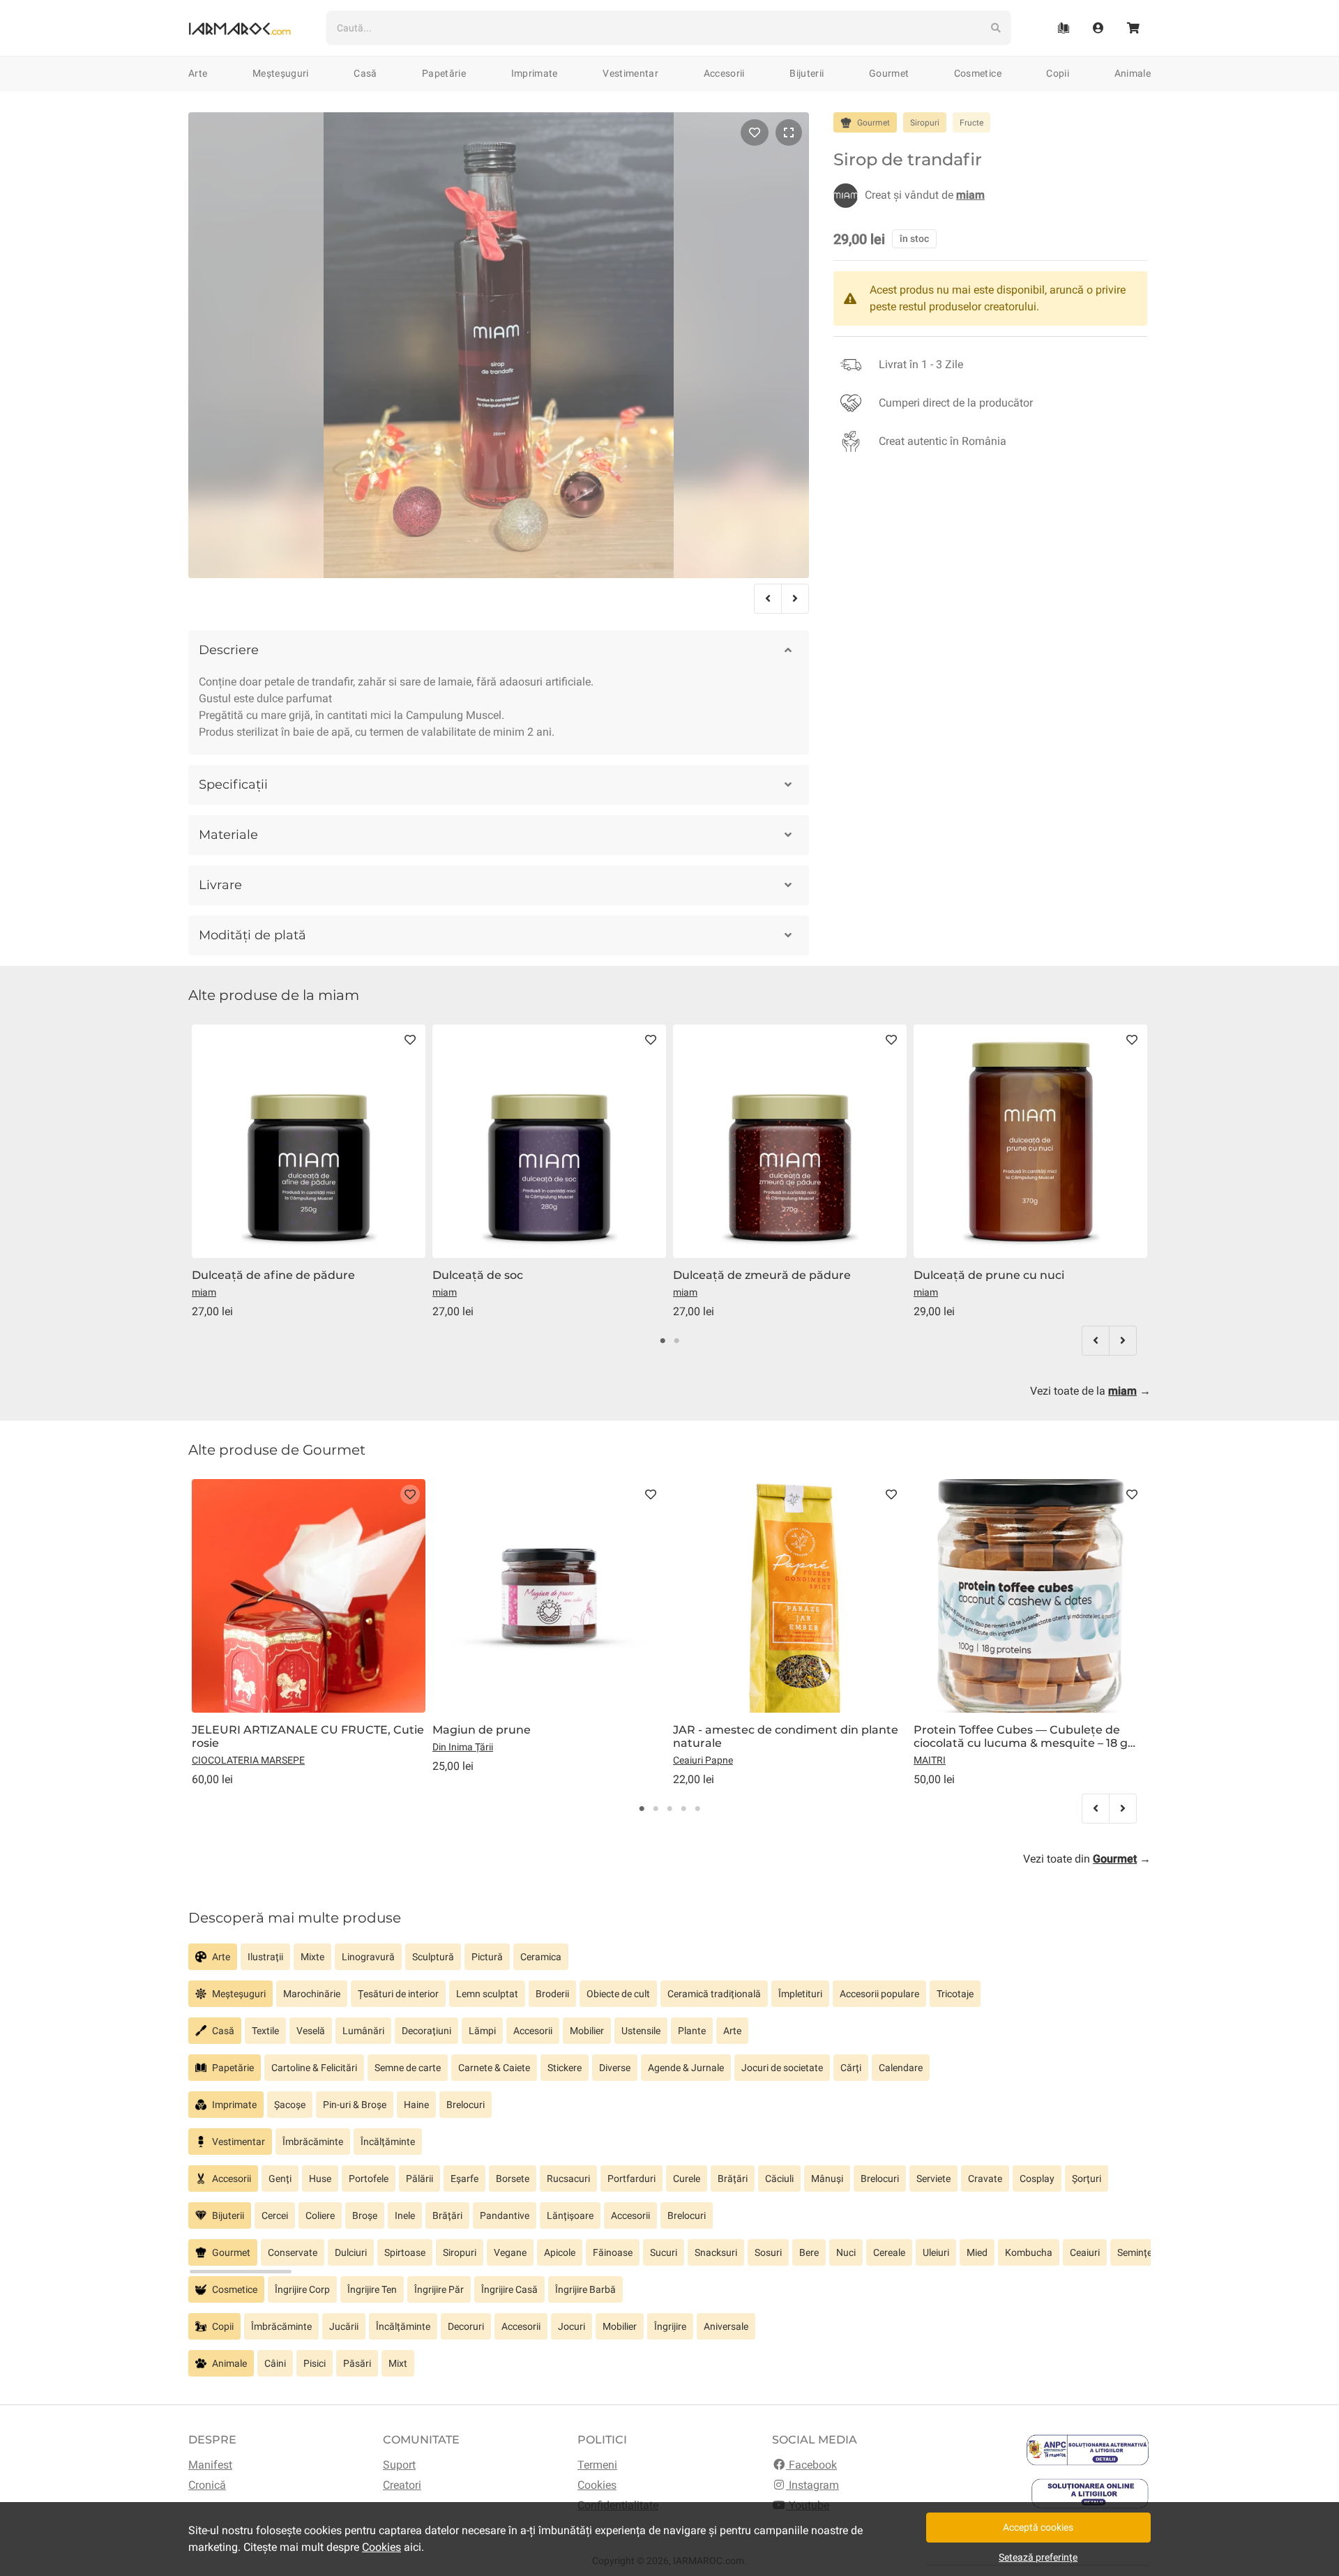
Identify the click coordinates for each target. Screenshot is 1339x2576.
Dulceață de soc (478, 1275)
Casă (365, 73)
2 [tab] (676, 1341)
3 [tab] (669, 1809)
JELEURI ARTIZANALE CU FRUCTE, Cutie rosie (308, 1736)
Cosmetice (978, 73)
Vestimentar (630, 73)
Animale (1133, 73)
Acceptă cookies (1038, 2527)
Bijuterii (807, 73)
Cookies (597, 2485)
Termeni (597, 2465)
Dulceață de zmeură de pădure (762, 1275)
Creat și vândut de (925, 195)
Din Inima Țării (463, 1747)
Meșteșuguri (281, 73)
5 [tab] (697, 1809)
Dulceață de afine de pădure (273, 1275)
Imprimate (535, 73)
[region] (669, 1962)
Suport (399, 2465)
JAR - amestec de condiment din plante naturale (786, 1736)
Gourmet (889, 73)
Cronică (207, 2485)
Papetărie (444, 73)
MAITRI (930, 1760)
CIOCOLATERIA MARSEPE (248, 1760)
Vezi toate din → (1087, 1859)
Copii (1058, 73)
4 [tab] (683, 1809)
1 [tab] (663, 1341)
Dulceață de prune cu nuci (989, 1275)
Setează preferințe (1038, 2557)
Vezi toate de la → (1090, 1391)
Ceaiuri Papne (703, 1760)
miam (204, 1292)
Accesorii (724, 73)
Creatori (402, 2485)
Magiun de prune (482, 1730)
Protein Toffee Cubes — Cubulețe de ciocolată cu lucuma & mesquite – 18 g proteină (1021, 1736)
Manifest (210, 2465)
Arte (198, 73)
